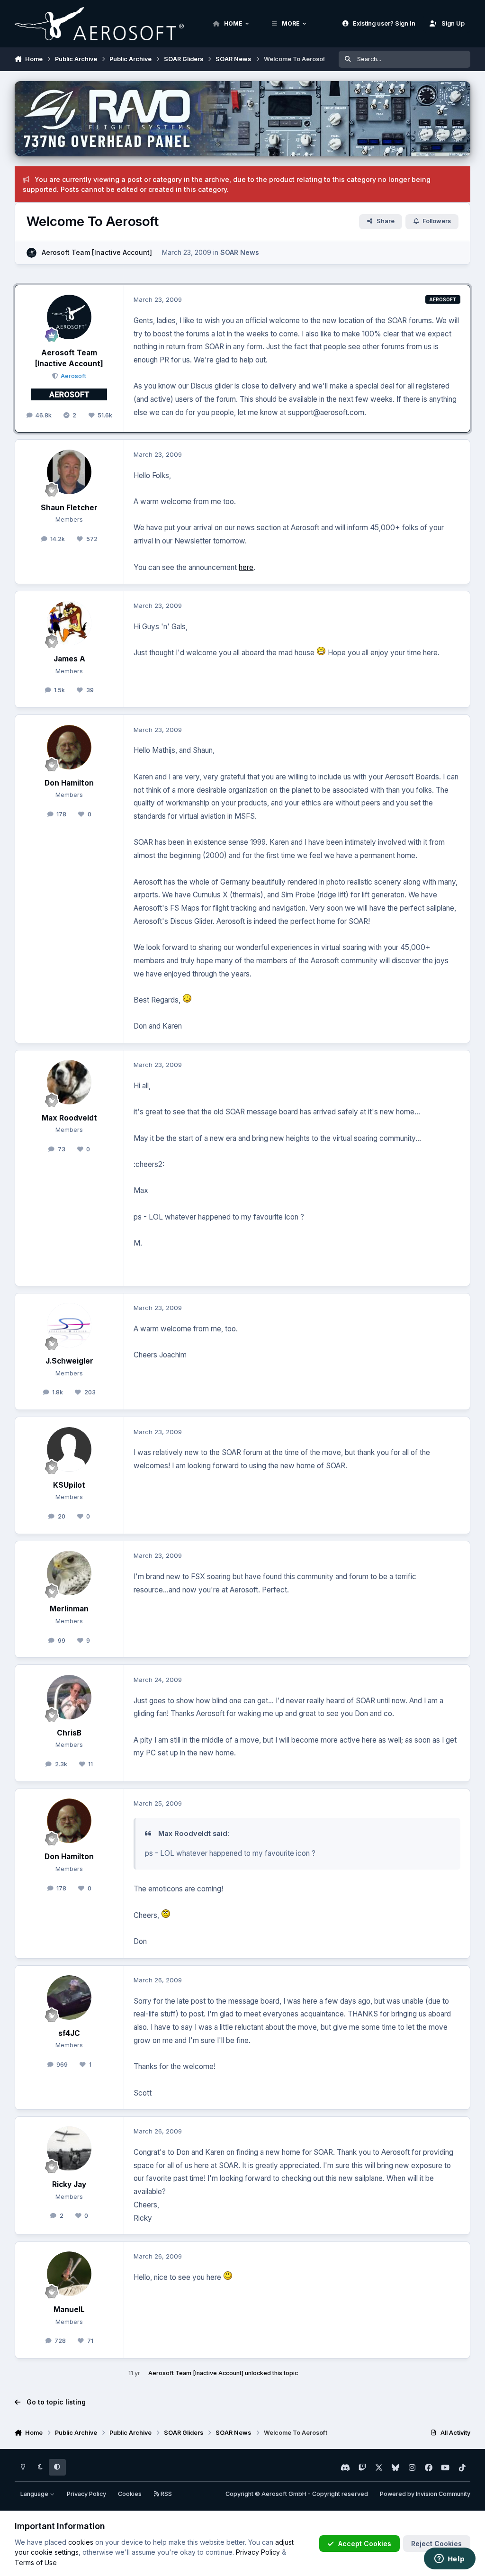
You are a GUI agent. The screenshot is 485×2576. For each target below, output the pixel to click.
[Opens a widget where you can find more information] (449, 2559)
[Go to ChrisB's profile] (69, 1697)
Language (35, 2494)
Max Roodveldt (69, 1118)
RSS (166, 2494)
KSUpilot (69, 1485)
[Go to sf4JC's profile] (69, 1998)
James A (69, 659)
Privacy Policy (86, 2494)
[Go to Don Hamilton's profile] (69, 747)
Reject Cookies (436, 2544)
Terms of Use (36, 2562)
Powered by (425, 2494)
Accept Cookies (365, 2544)
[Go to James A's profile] (69, 623)
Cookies (130, 2494)
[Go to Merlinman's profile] (69, 1573)
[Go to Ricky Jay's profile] (69, 2149)
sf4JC (69, 2033)
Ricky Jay (69, 2184)
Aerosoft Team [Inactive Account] (97, 252)
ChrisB (69, 1733)
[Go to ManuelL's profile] (69, 2274)
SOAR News (240, 252)
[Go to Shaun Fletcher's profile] (69, 472)
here (246, 567)
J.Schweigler (69, 1361)
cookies (81, 2542)
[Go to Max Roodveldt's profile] (69, 1082)
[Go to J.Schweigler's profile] (69, 1325)
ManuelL (69, 2309)
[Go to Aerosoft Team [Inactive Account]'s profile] (31, 253)
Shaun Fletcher (69, 508)
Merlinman (69, 1609)
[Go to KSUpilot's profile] (69, 1449)
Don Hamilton (69, 783)
